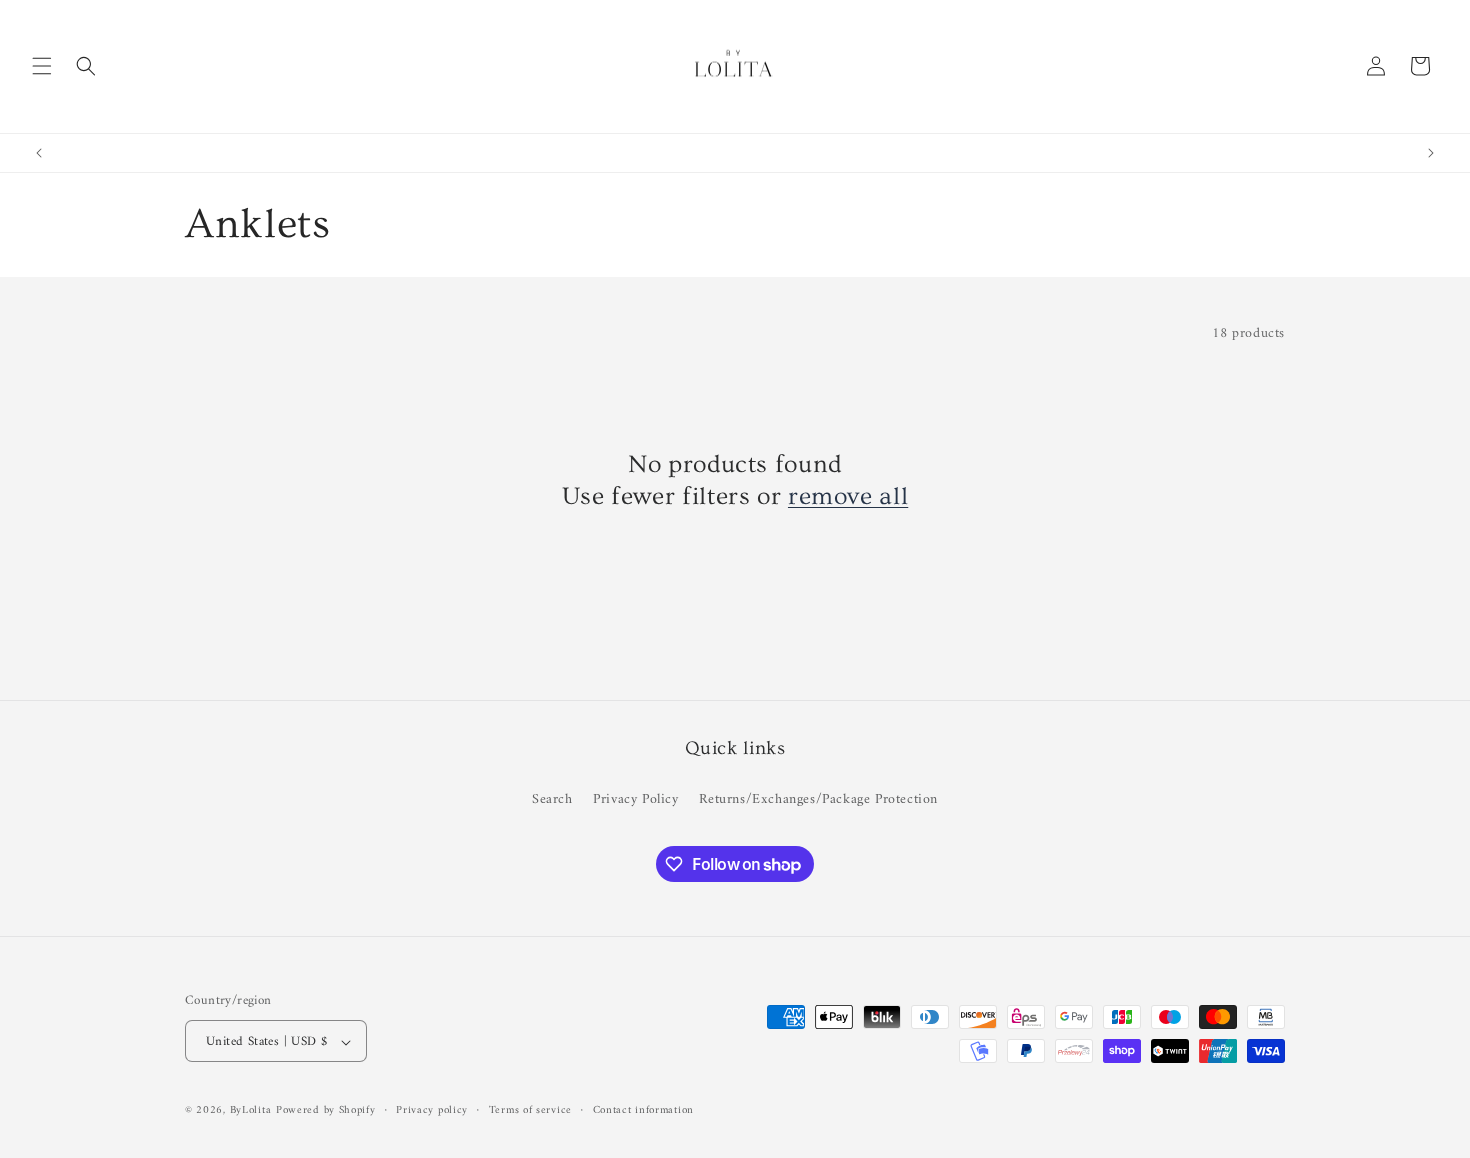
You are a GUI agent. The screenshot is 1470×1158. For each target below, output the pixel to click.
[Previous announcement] (39, 153)
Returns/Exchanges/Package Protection (818, 798)
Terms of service (530, 1111)
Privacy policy (432, 1111)
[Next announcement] (1431, 153)
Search (552, 798)
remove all (848, 496)
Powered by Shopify (326, 1111)
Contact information (643, 1111)
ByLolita (251, 1111)
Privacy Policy (635, 798)
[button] (42, 66)
